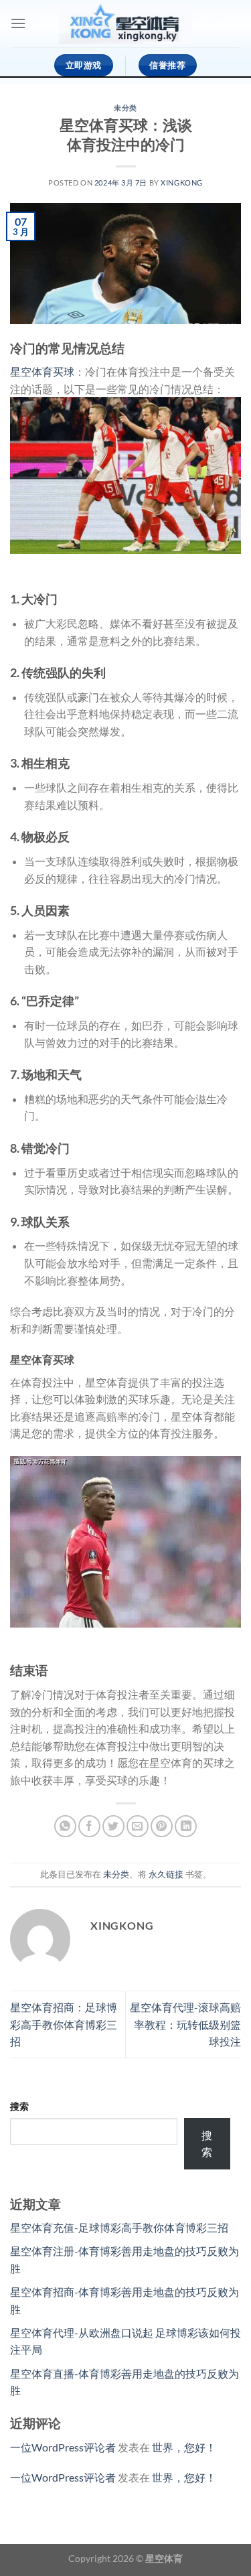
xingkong (181, 183)
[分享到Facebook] (89, 1826)
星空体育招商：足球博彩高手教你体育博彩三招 (64, 2024)
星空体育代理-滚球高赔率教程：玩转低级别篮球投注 (185, 2024)
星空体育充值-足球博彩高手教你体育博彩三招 (119, 2227)
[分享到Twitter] (113, 1826)
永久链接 (166, 1874)
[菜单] (18, 23)
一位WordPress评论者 (63, 2447)
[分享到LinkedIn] (186, 1826)
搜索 (19, 2106)
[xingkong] (126, 24)
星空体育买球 (42, 371)
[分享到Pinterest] (162, 1826)
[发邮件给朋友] (138, 1826)
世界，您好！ (184, 2447)
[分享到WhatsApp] (65, 1826)
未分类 (125, 108)
